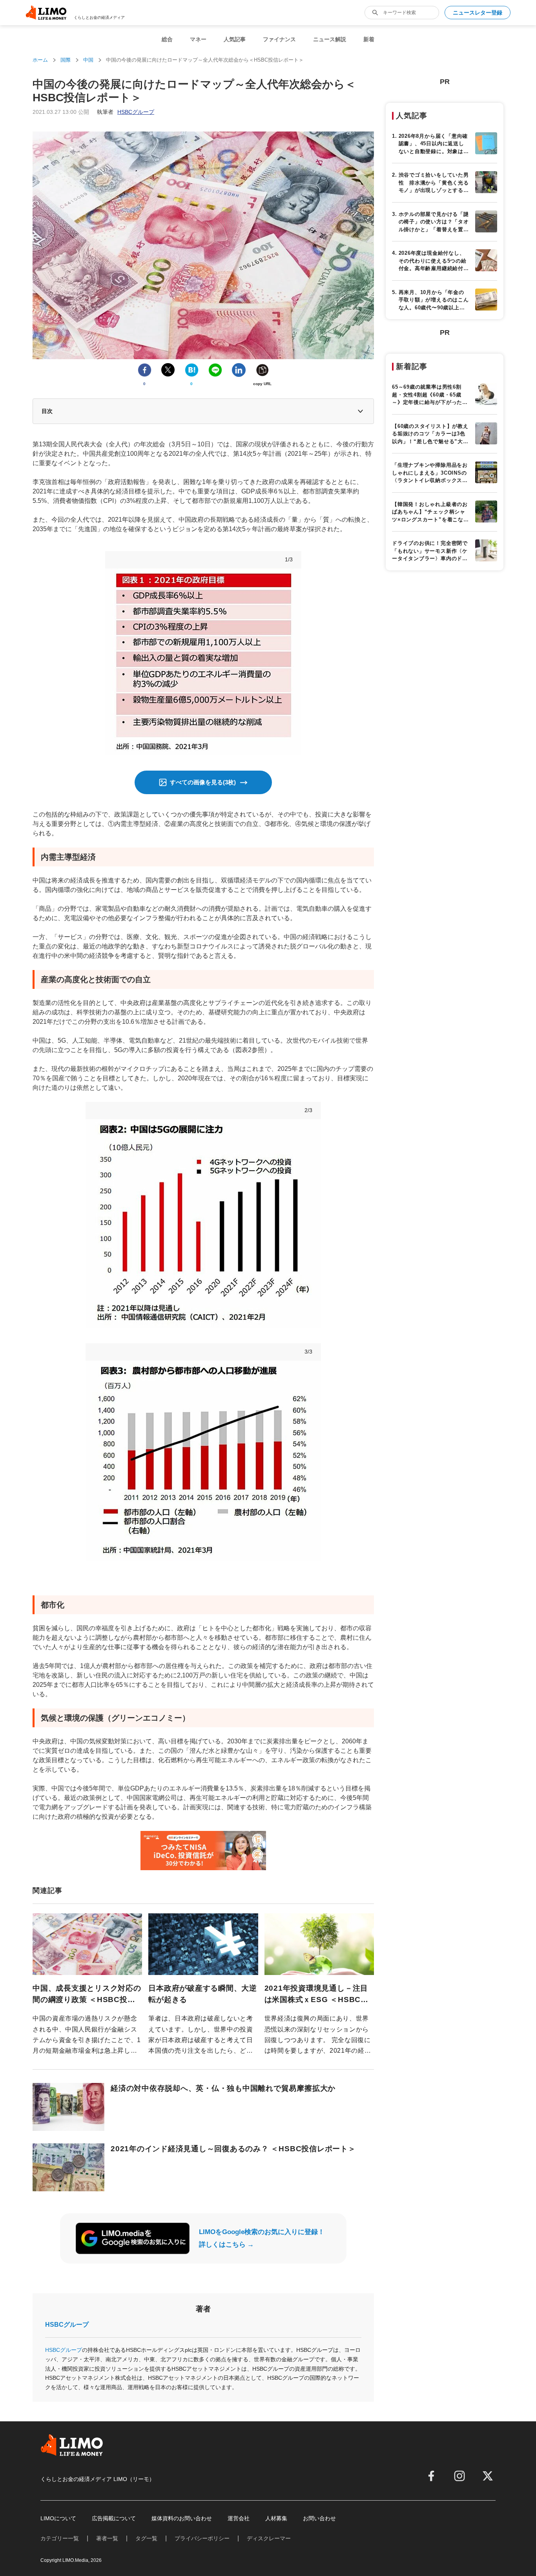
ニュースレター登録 (478, 13)
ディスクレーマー (269, 2538)
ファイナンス (279, 39)
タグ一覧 (146, 2538)
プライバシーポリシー (202, 2538)
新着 (369, 39)
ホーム (40, 60)
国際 (66, 60)
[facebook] (431, 2476)
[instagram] (459, 2476)
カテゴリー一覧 (60, 2538)
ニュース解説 (330, 39)
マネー (198, 39)
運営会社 (239, 2518)
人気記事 (235, 39)
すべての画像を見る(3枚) (203, 782)
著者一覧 (107, 2538)
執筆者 (126, 112)
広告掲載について (114, 2518)
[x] (488, 2476)
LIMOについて (58, 2518)
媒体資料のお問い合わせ (182, 2518)
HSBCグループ (67, 2325)
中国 (88, 60)
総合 (167, 39)
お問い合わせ (319, 2518)
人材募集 (276, 2518)
